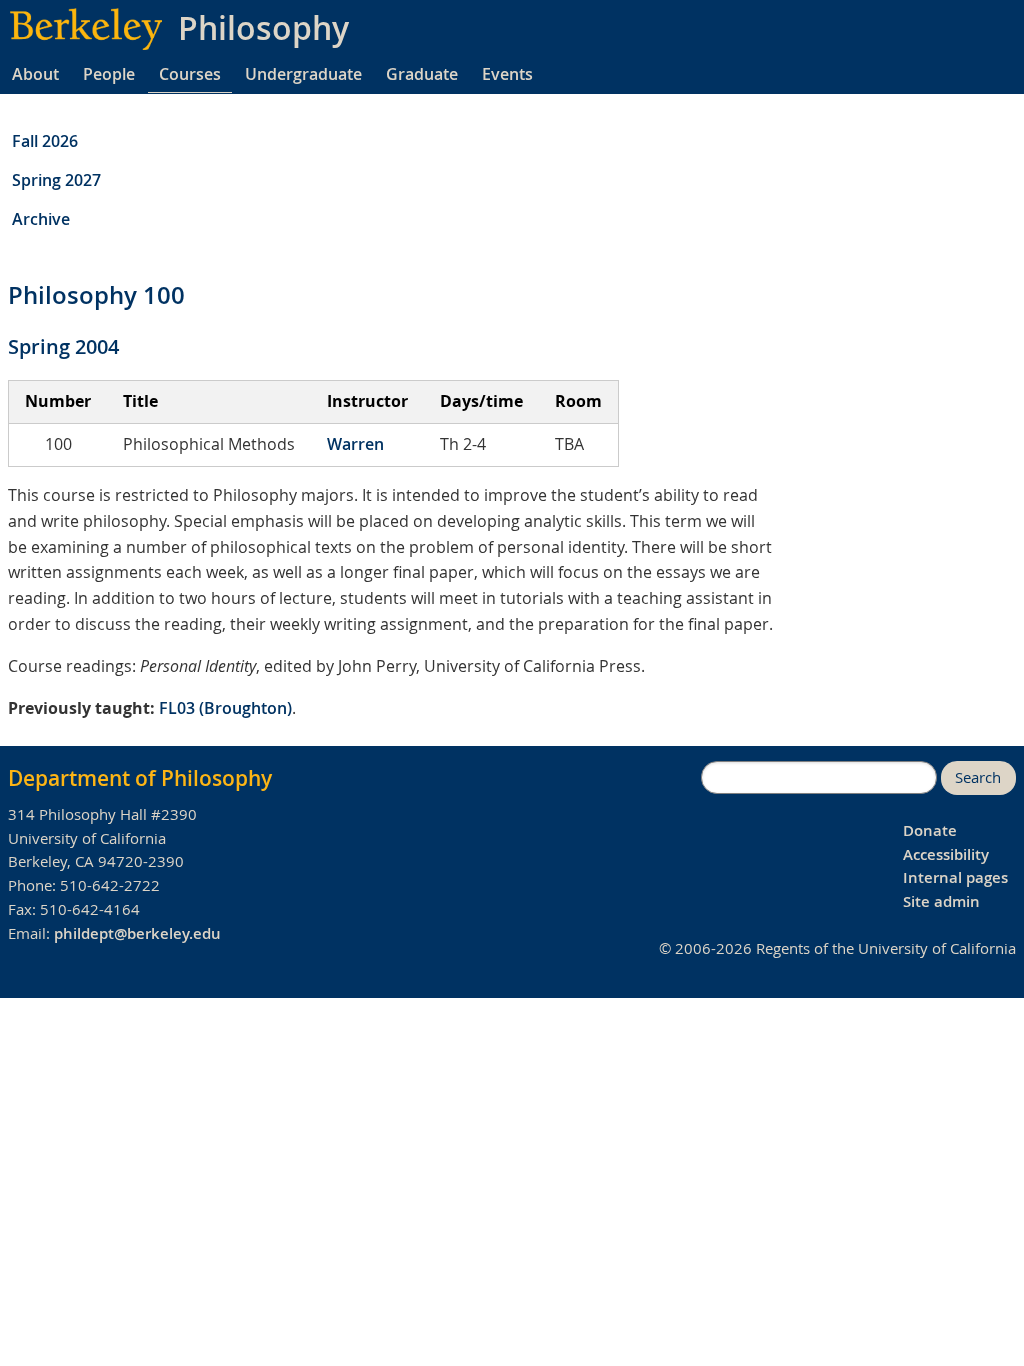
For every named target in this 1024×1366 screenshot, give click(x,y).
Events (507, 74)
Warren (355, 444)
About (35, 74)
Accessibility (946, 854)
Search (978, 777)
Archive (41, 219)
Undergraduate (303, 74)
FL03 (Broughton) (225, 708)
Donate (930, 830)
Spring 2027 (56, 180)
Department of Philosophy (140, 778)
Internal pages (955, 877)
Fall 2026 (45, 141)
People (109, 74)
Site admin (941, 901)
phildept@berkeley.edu (137, 933)
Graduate (422, 74)
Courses (190, 74)
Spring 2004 (63, 346)
